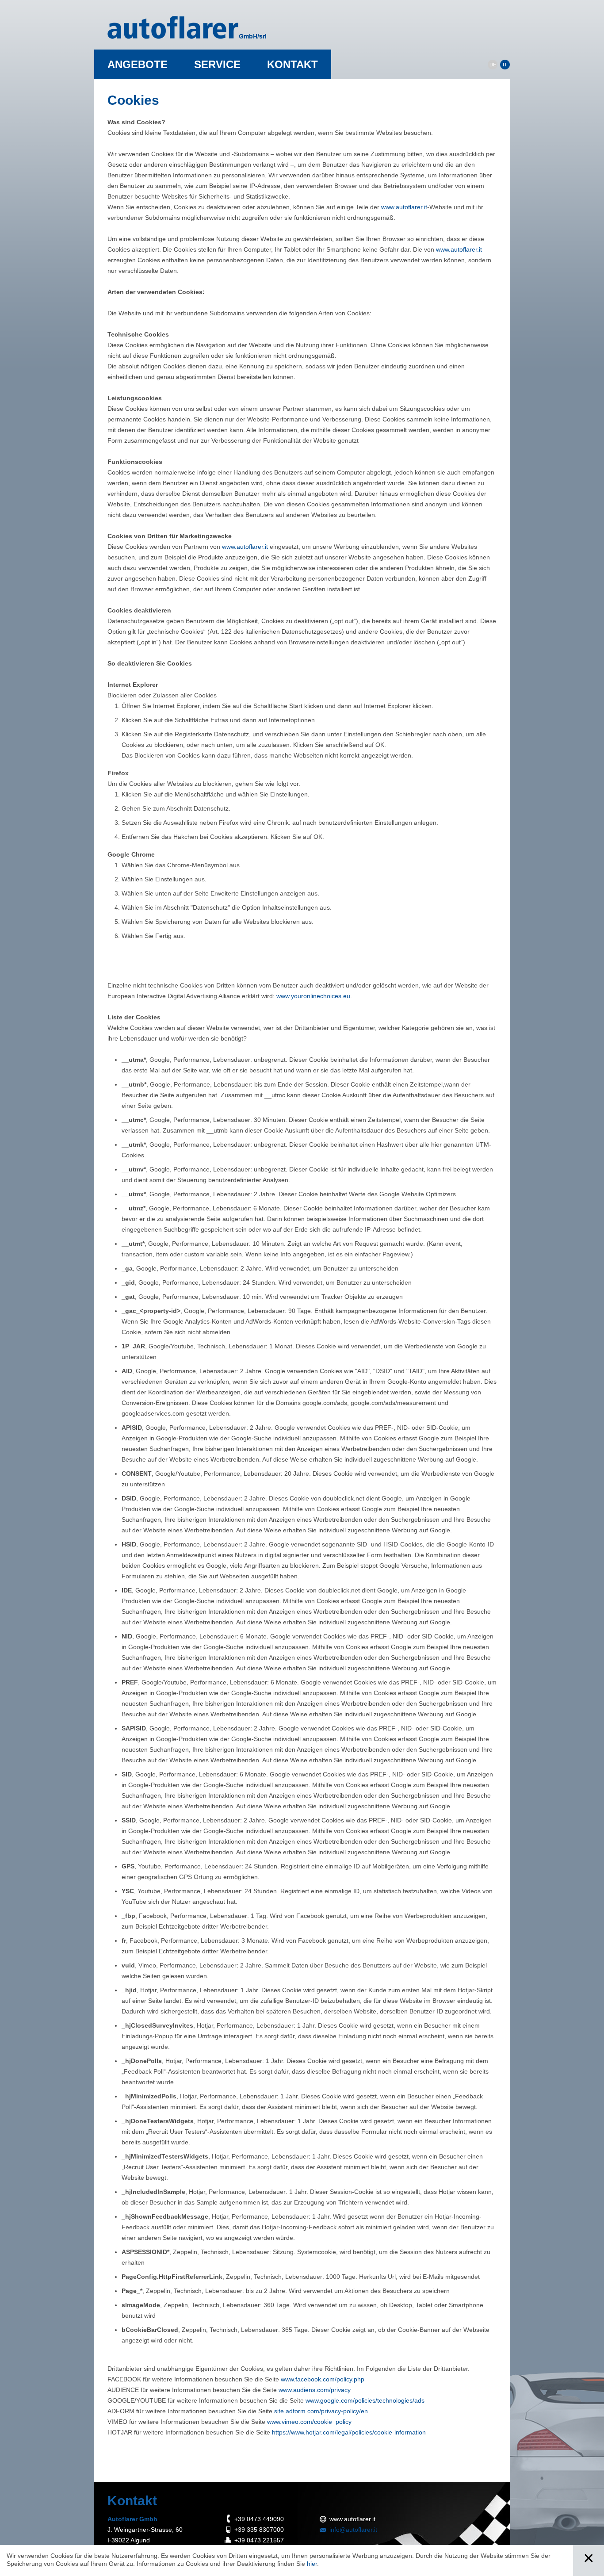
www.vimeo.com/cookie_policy (309, 2422)
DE (493, 65)
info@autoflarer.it (353, 2530)
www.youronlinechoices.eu (313, 996)
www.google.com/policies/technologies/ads (365, 2400)
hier (312, 2564)
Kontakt (292, 64)
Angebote (138, 64)
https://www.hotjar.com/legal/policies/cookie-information (349, 2432)
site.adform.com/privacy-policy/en (321, 2411)
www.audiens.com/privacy (315, 2390)
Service (217, 64)
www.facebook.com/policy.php (323, 2379)
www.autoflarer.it (404, 207)
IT (505, 65)
